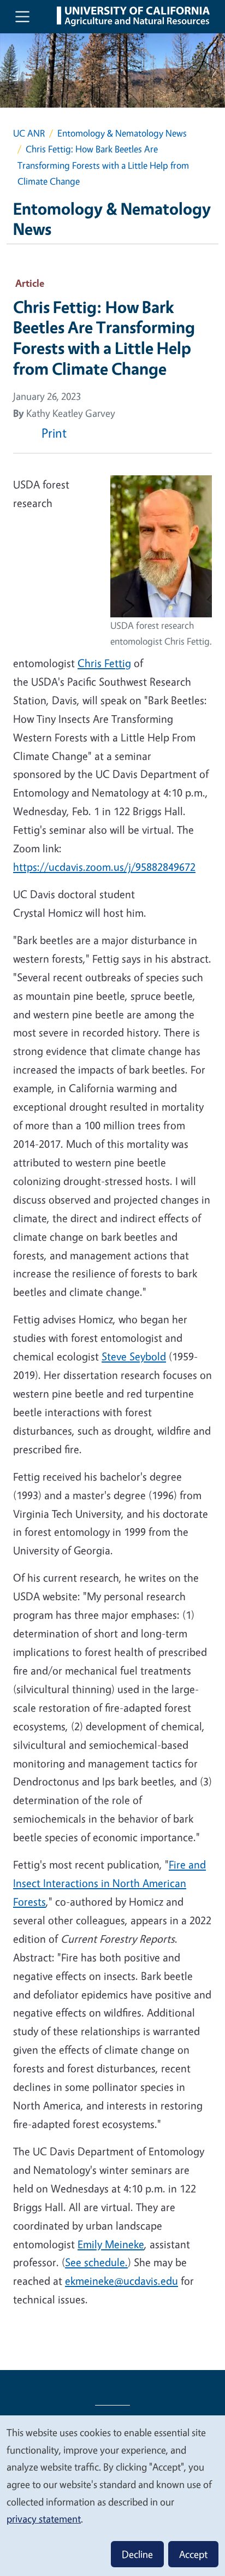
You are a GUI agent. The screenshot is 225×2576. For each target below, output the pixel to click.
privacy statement (44, 2519)
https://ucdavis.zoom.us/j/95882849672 (104, 867)
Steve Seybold (134, 1356)
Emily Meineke (111, 2244)
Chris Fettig (104, 663)
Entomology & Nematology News (122, 133)
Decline (137, 2554)
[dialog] (112, 2495)
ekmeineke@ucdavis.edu (122, 2281)
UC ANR (29, 133)
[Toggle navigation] (22, 16)
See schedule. (96, 2262)
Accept (193, 2554)
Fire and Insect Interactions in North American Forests (109, 1883)
